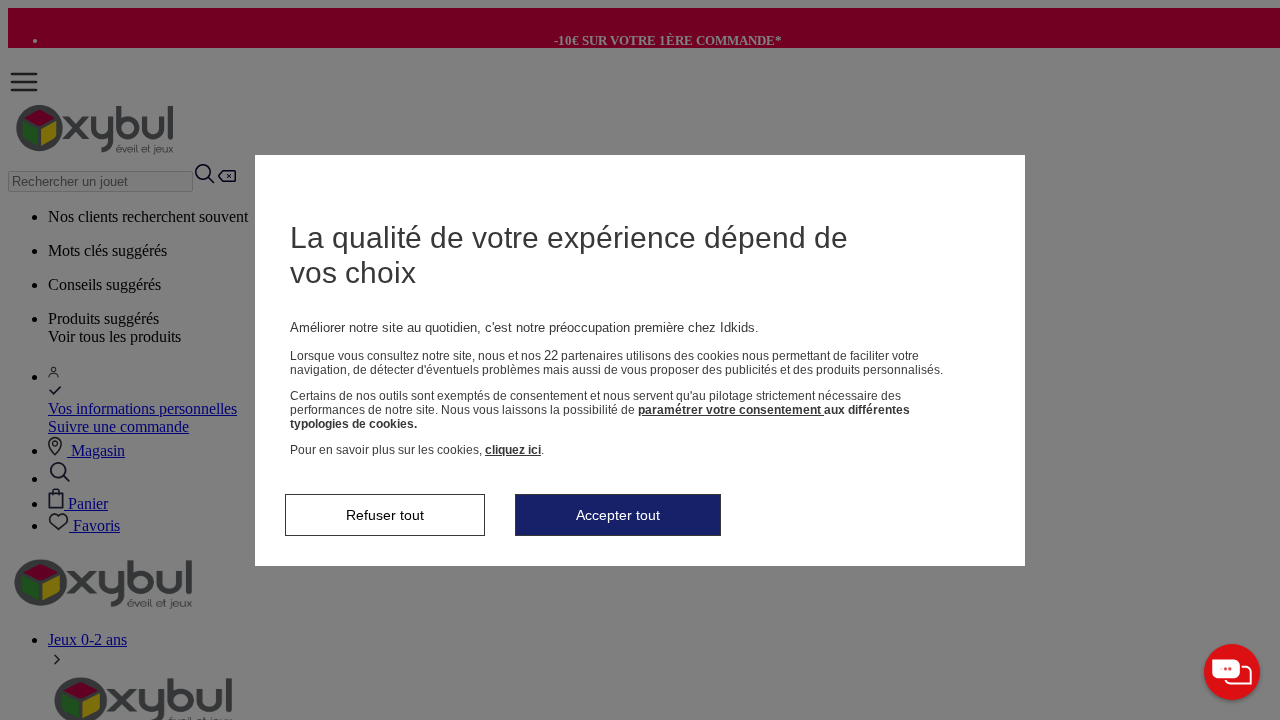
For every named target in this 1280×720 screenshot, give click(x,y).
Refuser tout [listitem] (385, 515)
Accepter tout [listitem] (618, 515)
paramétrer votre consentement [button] (731, 410)
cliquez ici (513, 450)
